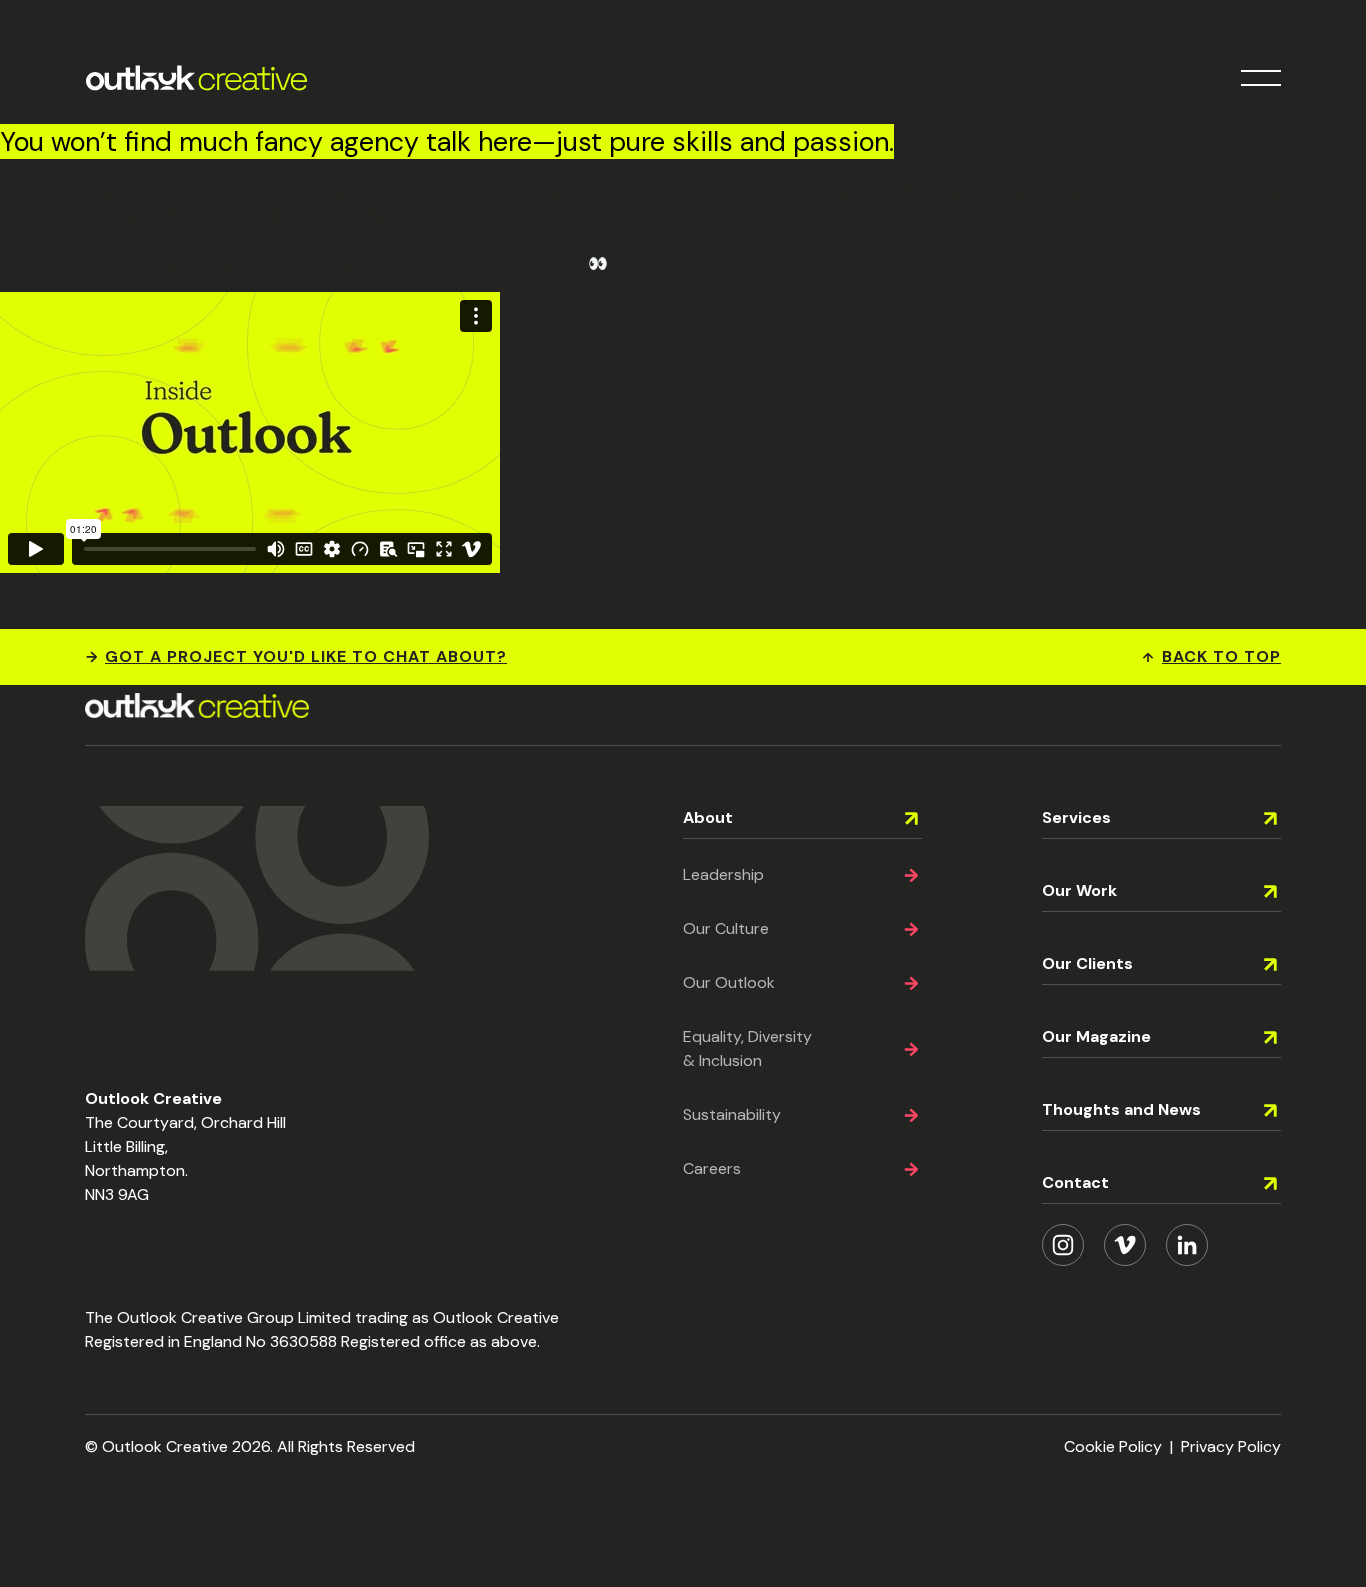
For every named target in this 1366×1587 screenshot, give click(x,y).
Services (1076, 817)
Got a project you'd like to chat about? (306, 656)
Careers (712, 1168)
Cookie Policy (1113, 1446)
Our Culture (726, 928)
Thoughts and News (1121, 1109)
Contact (1075, 1182)
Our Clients (1087, 963)
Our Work (1079, 890)
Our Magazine (1096, 1036)
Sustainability (732, 1114)
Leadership (723, 874)
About (708, 817)
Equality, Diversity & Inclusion (747, 1048)
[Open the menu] (1261, 78)
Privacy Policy (1231, 1446)
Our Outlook (729, 982)
